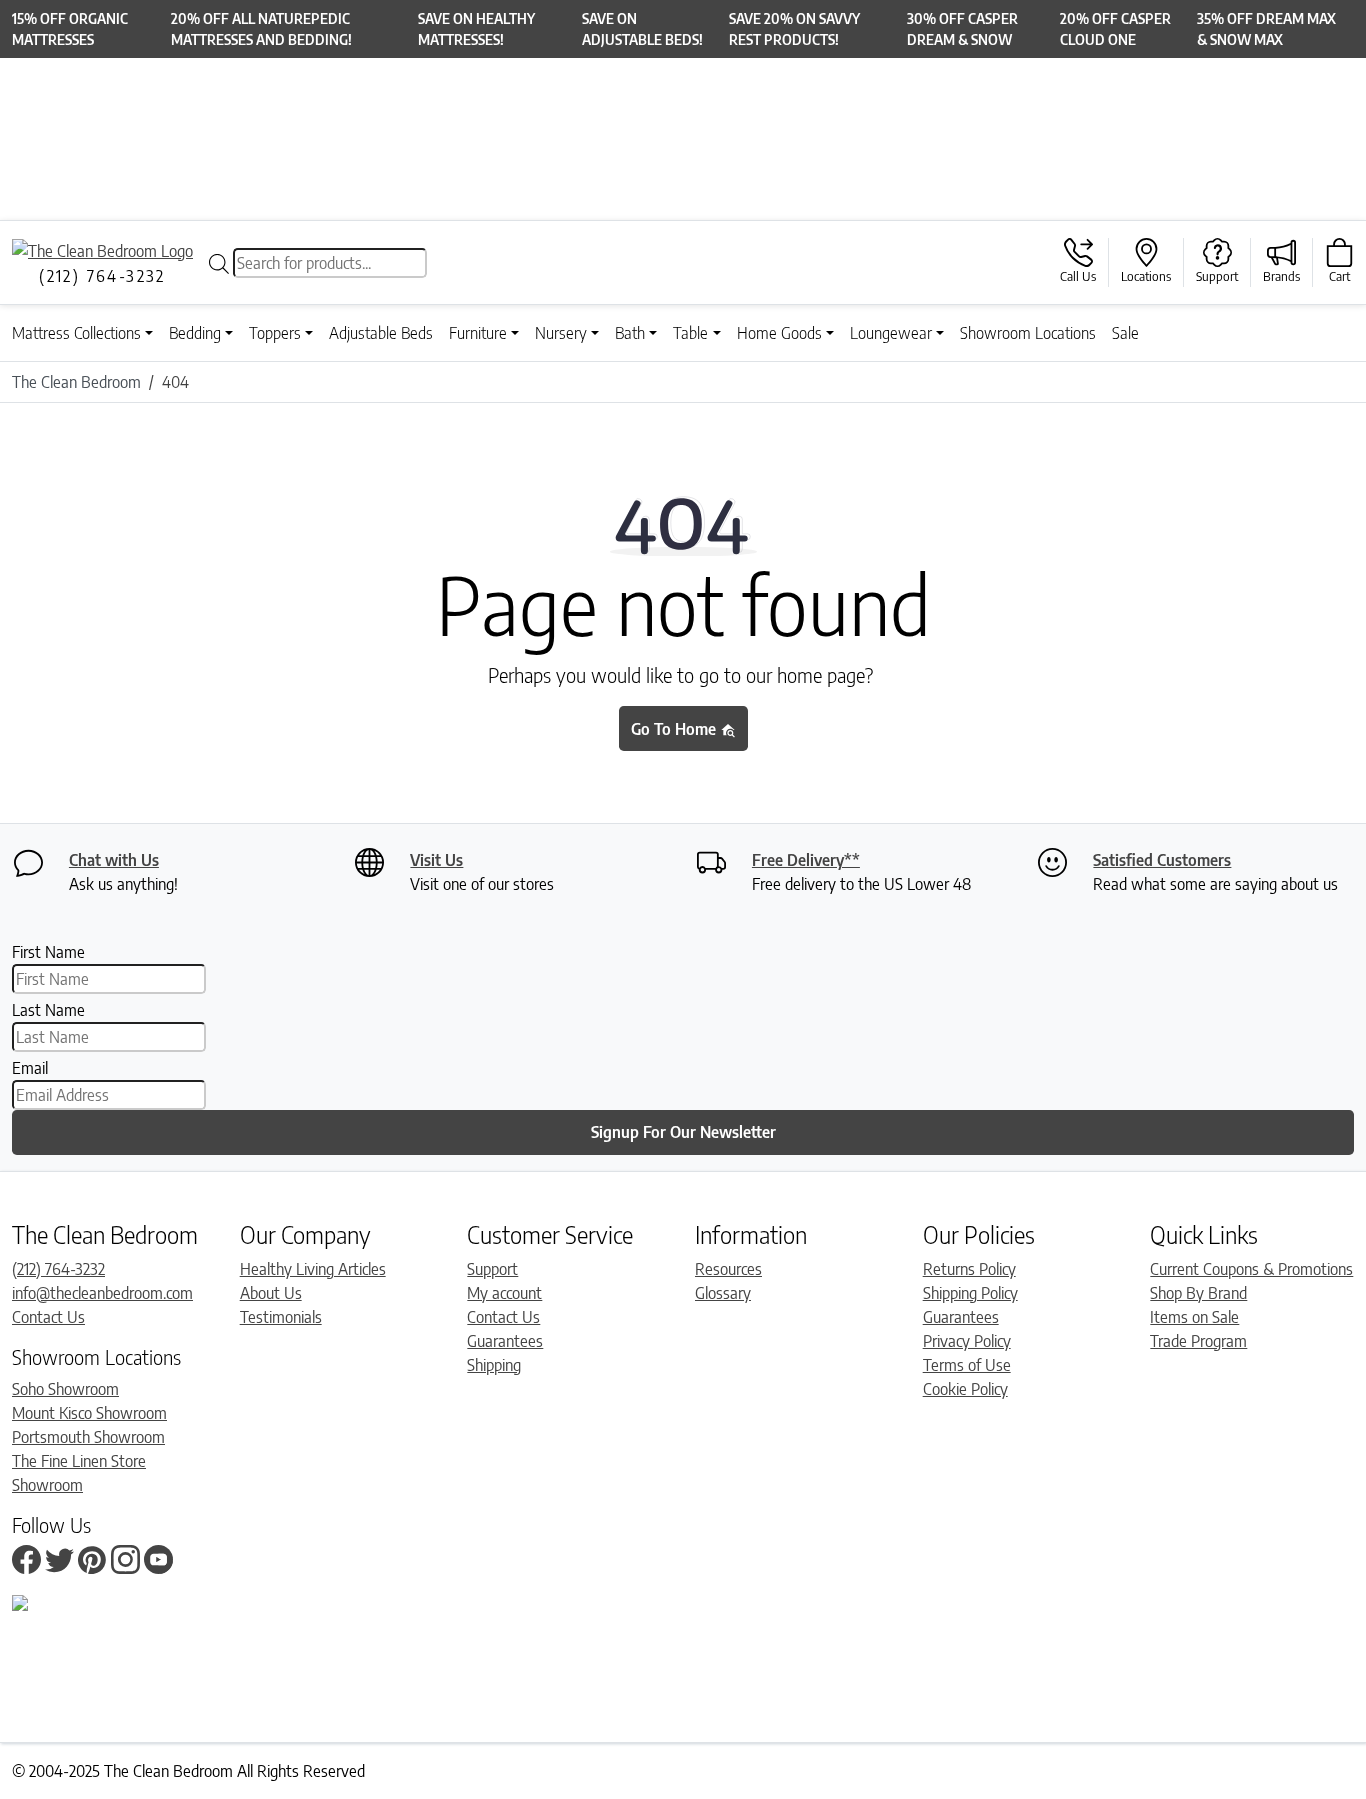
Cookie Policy (965, 1389)
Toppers (275, 333)
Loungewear (891, 333)
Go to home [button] (675, 729)
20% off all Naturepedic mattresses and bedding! (261, 29)
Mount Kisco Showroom (89, 1413)
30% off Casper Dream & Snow (962, 29)
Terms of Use (967, 1365)
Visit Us (436, 860)
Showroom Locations (1028, 333)
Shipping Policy (970, 1293)
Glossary (723, 1293)
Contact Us (48, 1317)
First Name (48, 952)
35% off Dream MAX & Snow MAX (1266, 29)
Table (690, 333)
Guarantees (505, 1341)
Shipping (494, 1365)
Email (30, 1068)
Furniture (478, 333)
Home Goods (779, 333)
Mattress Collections (76, 333)
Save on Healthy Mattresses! (476, 29)
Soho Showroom (65, 1389)
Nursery (561, 333)
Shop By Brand (1198, 1293)
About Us (271, 1293)
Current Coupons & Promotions (1251, 1269)
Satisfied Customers (1162, 860)
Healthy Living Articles (313, 1269)
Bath (630, 333)
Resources (728, 1269)
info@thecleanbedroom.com (102, 1293)
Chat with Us (114, 860)
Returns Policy (969, 1269)
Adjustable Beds (381, 333)
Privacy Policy (967, 1341)
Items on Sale (1194, 1317)
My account (504, 1293)
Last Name (48, 1010)
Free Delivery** (806, 860)
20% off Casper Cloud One (1115, 29)
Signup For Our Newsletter (683, 1132)
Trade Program (1198, 1341)
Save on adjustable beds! (642, 29)
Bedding (195, 333)
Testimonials (281, 1317)
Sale (1125, 333)
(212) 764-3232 (58, 1269)
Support (492, 1269)
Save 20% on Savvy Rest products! (794, 29)
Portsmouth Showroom (88, 1437)
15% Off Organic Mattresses (70, 29)
